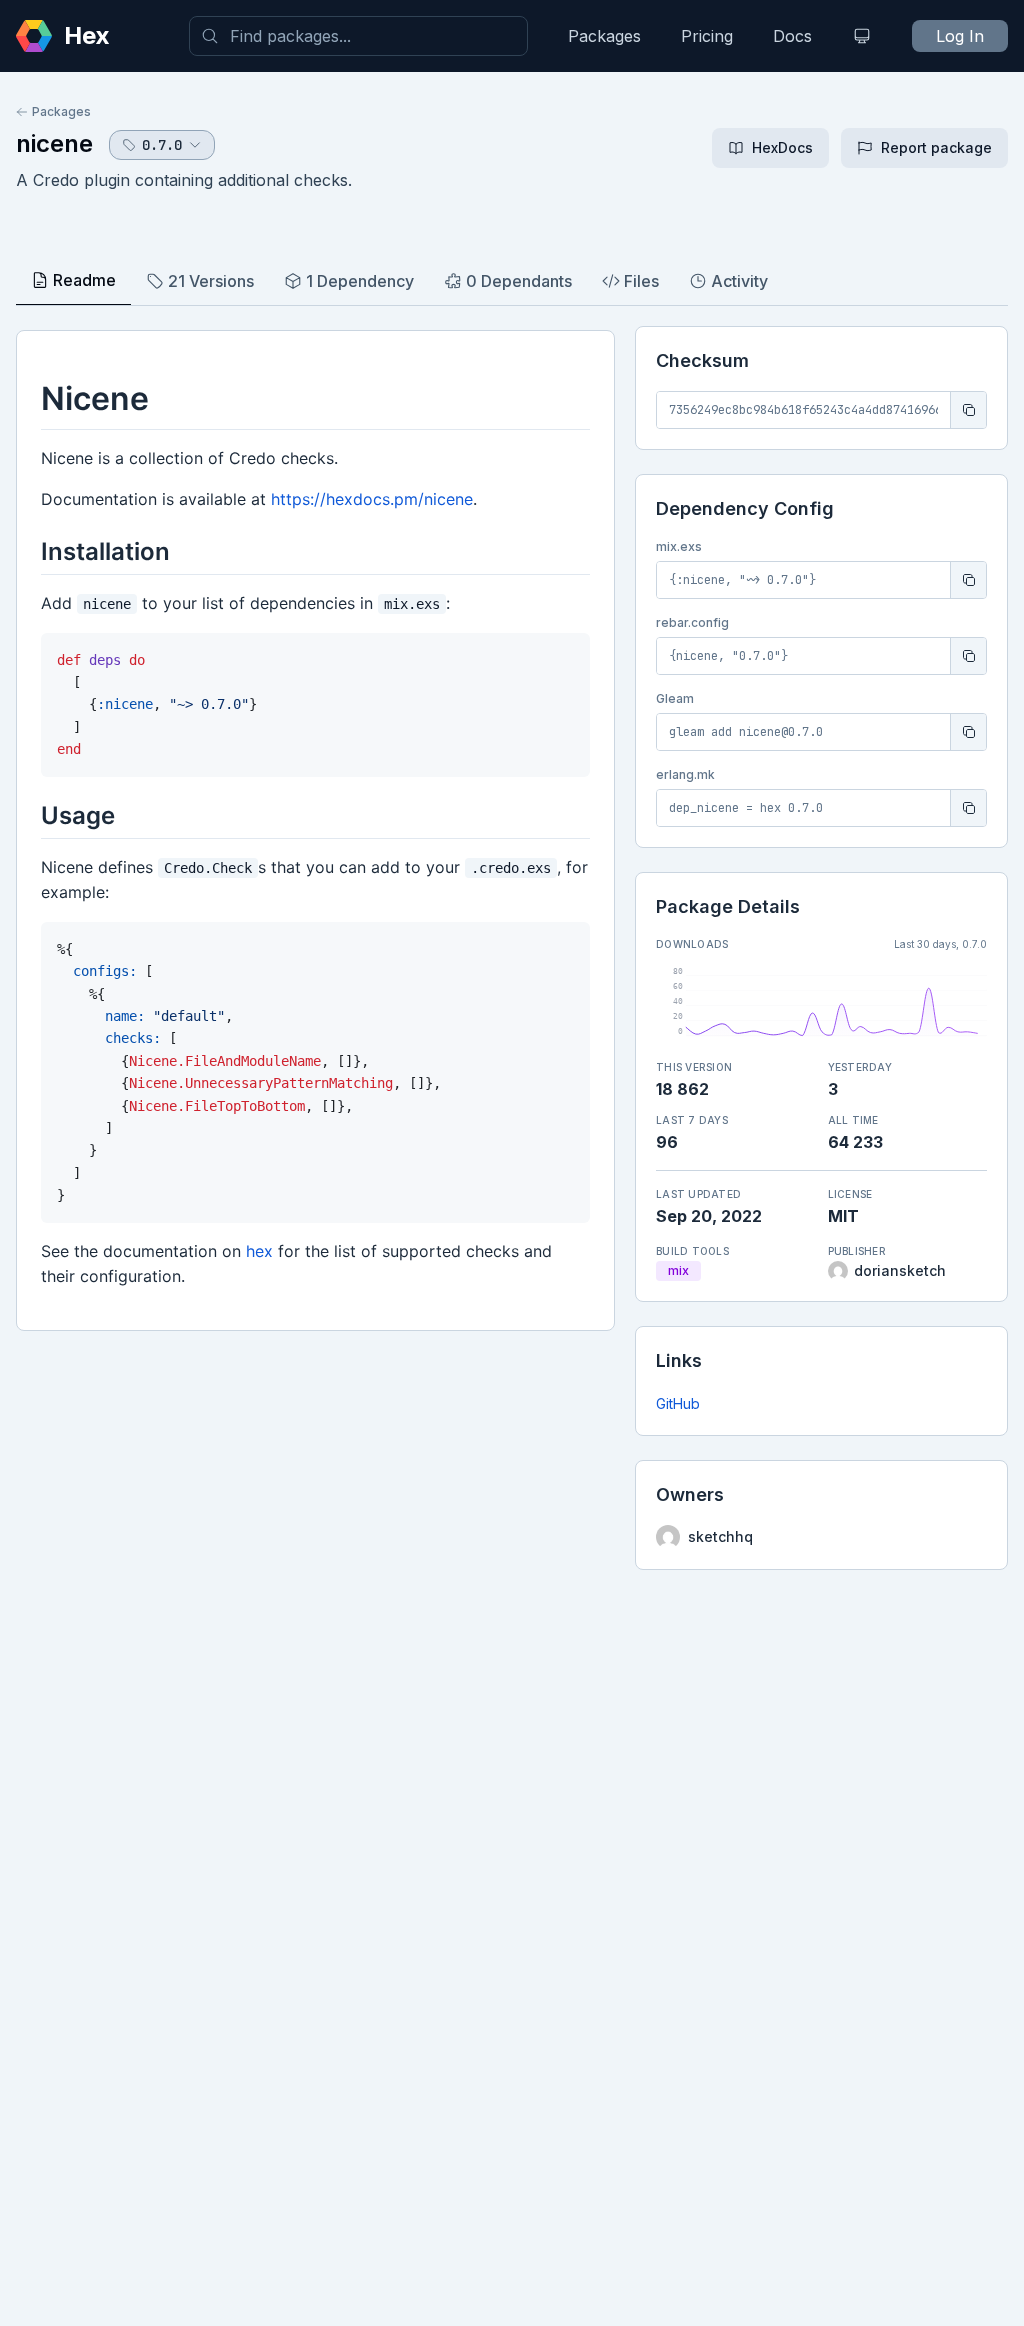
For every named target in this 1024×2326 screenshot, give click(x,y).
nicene (54, 143)
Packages (604, 36)
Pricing (707, 36)
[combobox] (358, 36)
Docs (792, 36)
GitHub (678, 1403)
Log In (960, 36)
